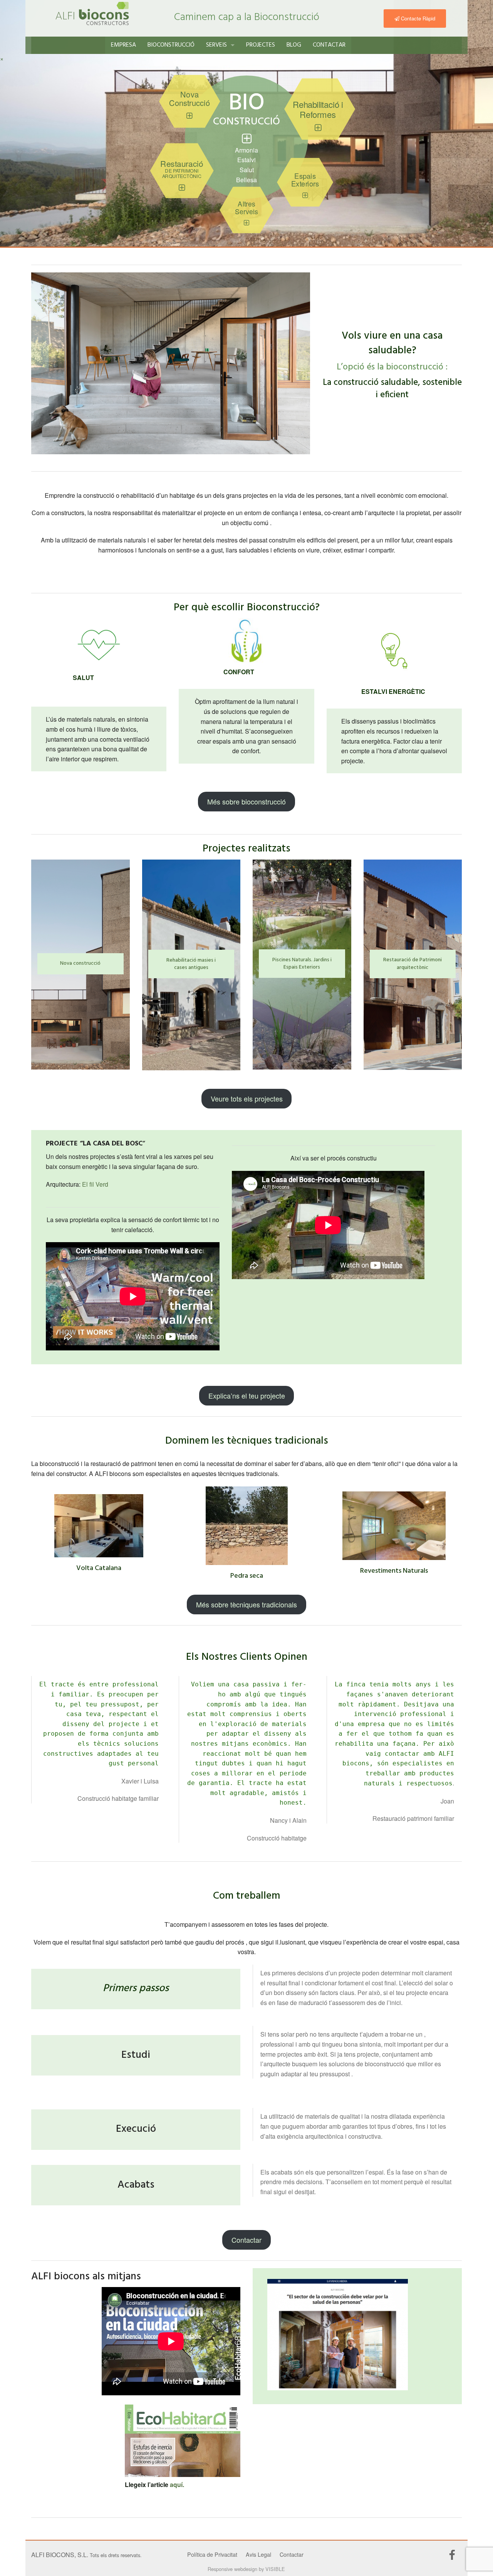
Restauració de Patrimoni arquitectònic (413, 964)
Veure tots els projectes (247, 1098)
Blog (294, 45)
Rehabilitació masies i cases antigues (191, 964)
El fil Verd (95, 1184)
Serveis (216, 45)
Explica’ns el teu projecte (247, 1395)
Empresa (123, 45)
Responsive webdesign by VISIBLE (246, 2569)
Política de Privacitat (212, 2554)
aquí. (177, 2484)
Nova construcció (80, 963)
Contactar (329, 45)
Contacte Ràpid (417, 18)
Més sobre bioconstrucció (246, 801)
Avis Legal (258, 2554)
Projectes (261, 45)
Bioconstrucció (171, 45)
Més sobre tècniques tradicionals (246, 1604)
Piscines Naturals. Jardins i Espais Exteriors (302, 964)
